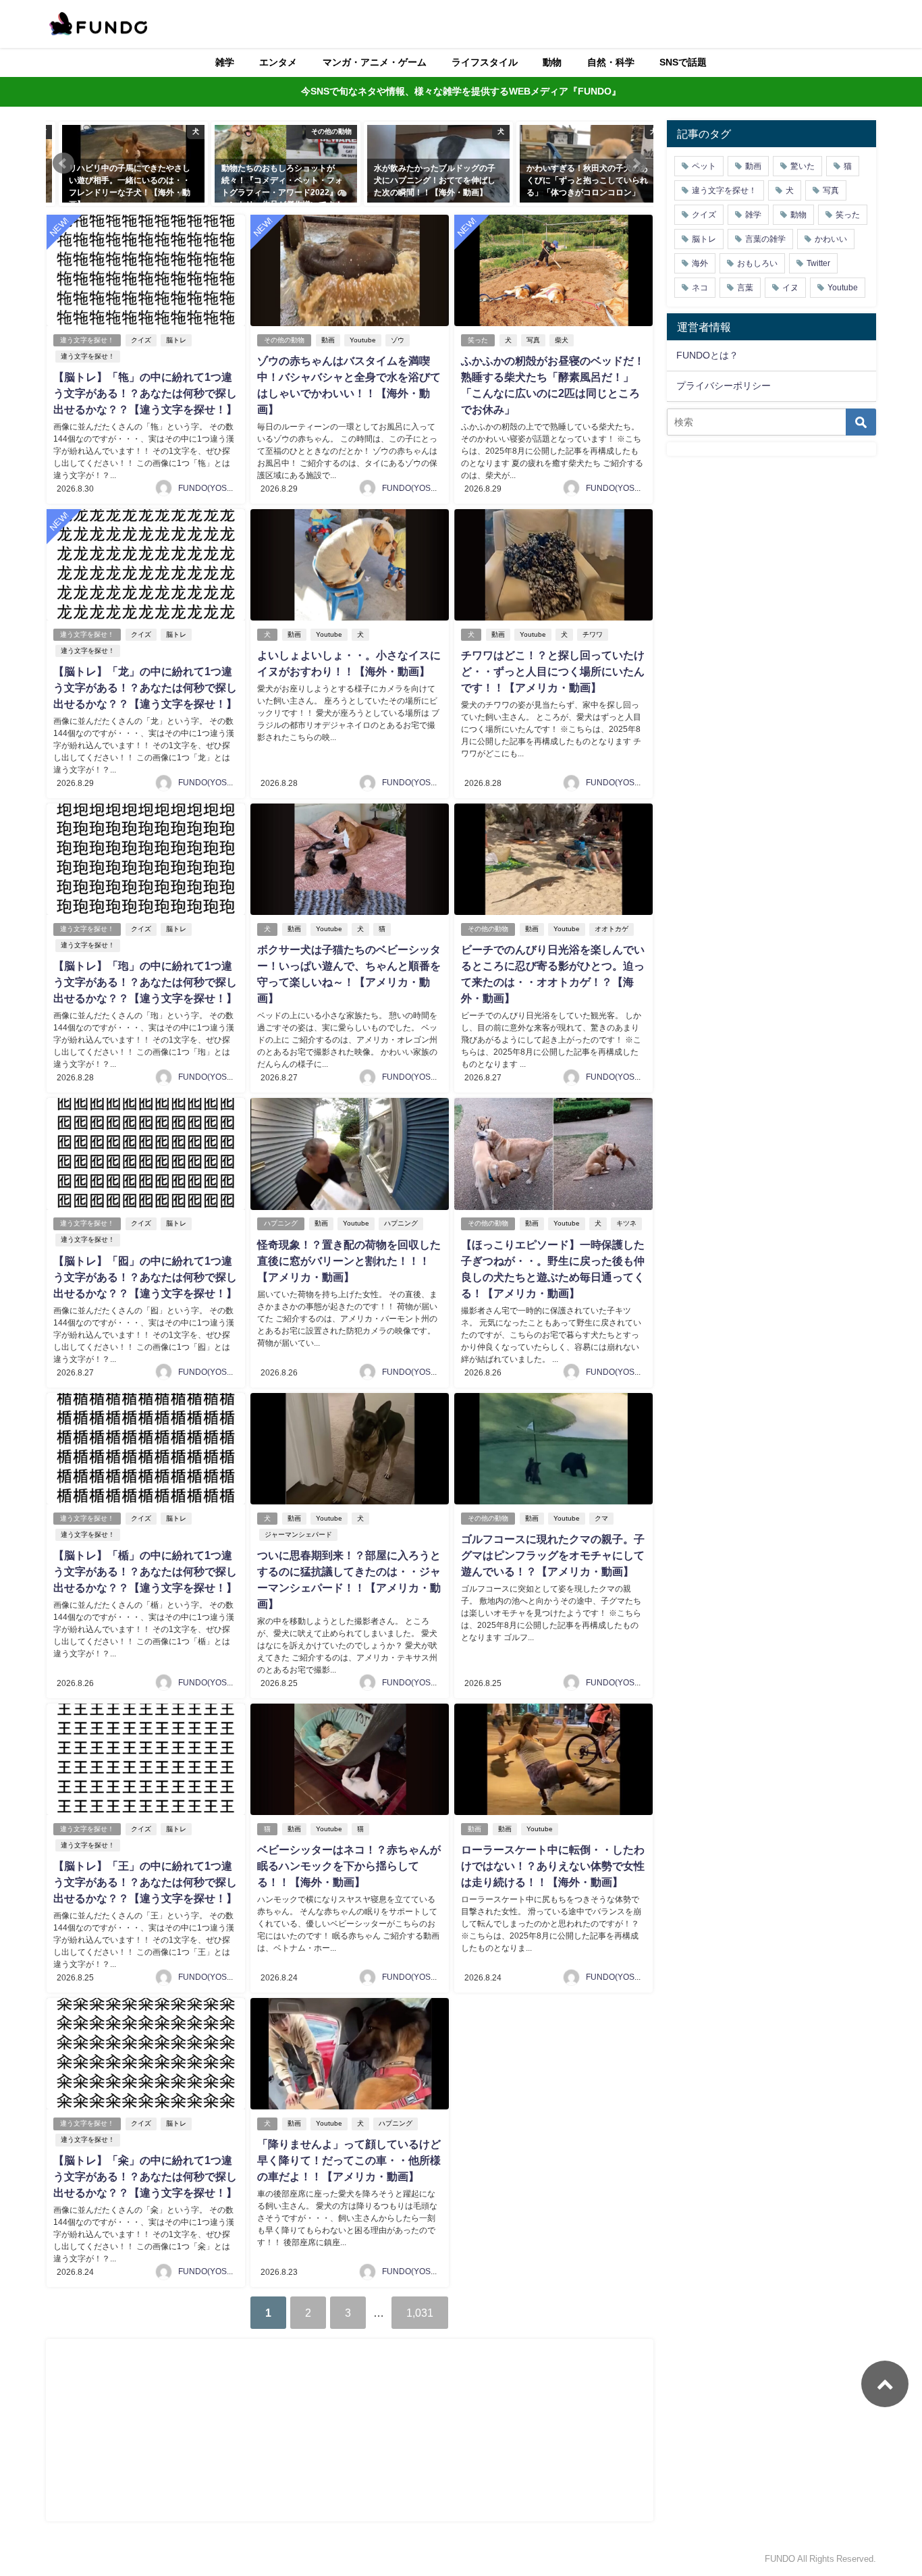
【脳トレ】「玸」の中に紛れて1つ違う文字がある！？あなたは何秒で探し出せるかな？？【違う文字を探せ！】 (145, 982)
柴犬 (562, 340)
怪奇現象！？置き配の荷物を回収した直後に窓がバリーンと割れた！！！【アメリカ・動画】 (349, 1261)
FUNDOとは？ (707, 355)
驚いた (803, 166)
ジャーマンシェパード (298, 1534)
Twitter (818, 263)
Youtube (363, 340)
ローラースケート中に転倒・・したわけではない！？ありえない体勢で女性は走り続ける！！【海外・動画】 (553, 1866)
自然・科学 (611, 62)
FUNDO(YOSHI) (208, 488)
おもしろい (757, 263)
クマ (601, 1518)
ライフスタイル (485, 62)
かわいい (831, 239)
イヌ (790, 288)
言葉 (745, 288)
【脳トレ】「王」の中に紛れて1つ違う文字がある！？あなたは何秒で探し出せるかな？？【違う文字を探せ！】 (145, 1882)
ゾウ (398, 340)
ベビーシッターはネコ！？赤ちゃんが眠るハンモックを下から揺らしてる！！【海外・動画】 (349, 1866)
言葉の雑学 (765, 239)
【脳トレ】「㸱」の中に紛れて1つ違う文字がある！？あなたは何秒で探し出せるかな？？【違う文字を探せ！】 (145, 393)
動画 (328, 340)
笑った (478, 340)
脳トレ (176, 340)
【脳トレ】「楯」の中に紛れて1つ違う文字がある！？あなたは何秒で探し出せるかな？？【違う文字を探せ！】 (145, 1571)
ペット (704, 166)
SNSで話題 (683, 62)
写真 (533, 340)
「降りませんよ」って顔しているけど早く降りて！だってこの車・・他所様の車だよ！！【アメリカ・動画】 (349, 2160)
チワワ (593, 634)
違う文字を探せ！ (87, 340)
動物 (552, 62)
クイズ (141, 340)
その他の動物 (284, 340)
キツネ (626, 1223)
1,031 (420, 2313)
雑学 (225, 62)
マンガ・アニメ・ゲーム (375, 62)
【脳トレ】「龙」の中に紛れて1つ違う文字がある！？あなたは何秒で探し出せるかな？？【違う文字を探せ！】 (145, 687)
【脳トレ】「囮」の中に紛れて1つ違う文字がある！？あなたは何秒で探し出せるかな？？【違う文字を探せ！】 (145, 1277)
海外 (700, 263)
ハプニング (281, 1223)
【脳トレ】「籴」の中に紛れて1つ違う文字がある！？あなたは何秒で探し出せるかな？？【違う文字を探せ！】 (145, 2176)
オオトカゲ (612, 929)
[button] (63, 163)
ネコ (700, 288)
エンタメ (278, 62)
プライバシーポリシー (724, 386)
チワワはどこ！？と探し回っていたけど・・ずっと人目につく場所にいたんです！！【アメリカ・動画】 (553, 671)
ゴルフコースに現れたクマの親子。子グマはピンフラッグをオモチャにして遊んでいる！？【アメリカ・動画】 (553, 1555)
